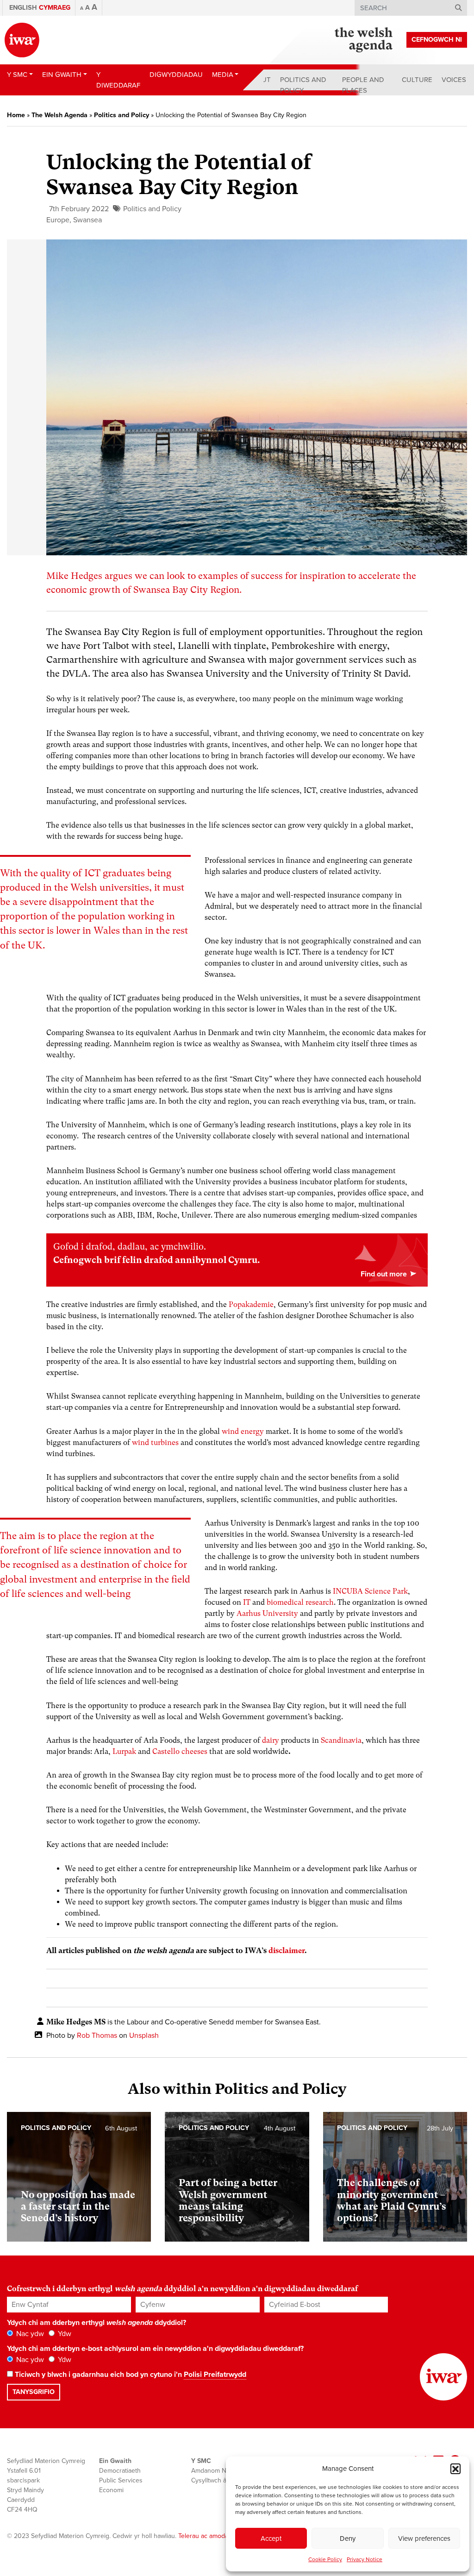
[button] (455, 2469)
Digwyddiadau (176, 75)
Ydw (64, 2334)
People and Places (363, 85)
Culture (417, 80)
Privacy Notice (365, 2559)
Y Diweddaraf (118, 80)
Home (16, 115)
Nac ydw (29, 2334)
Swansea (87, 220)
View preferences (424, 2538)
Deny (348, 2538)
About (259, 80)
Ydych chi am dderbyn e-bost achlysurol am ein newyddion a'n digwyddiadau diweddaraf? (155, 2349)
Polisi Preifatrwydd (215, 2375)
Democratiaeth (120, 2471)
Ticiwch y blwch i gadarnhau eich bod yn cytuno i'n (130, 2375)
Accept (271, 2538)
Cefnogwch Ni (437, 40)
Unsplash (144, 2036)
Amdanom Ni (209, 2471)
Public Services (121, 2480)
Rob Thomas (97, 2036)
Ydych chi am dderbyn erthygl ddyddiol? (97, 2323)
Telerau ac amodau (205, 2536)
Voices (454, 80)
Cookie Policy (325, 2559)
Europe (58, 220)
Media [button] (223, 75)
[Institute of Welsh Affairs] (22, 40)
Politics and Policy (303, 85)
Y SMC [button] (17, 75)
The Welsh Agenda (59, 115)
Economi (111, 2490)
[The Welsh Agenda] (364, 40)
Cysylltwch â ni (212, 2480)
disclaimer (287, 1951)
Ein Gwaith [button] (62, 75)
